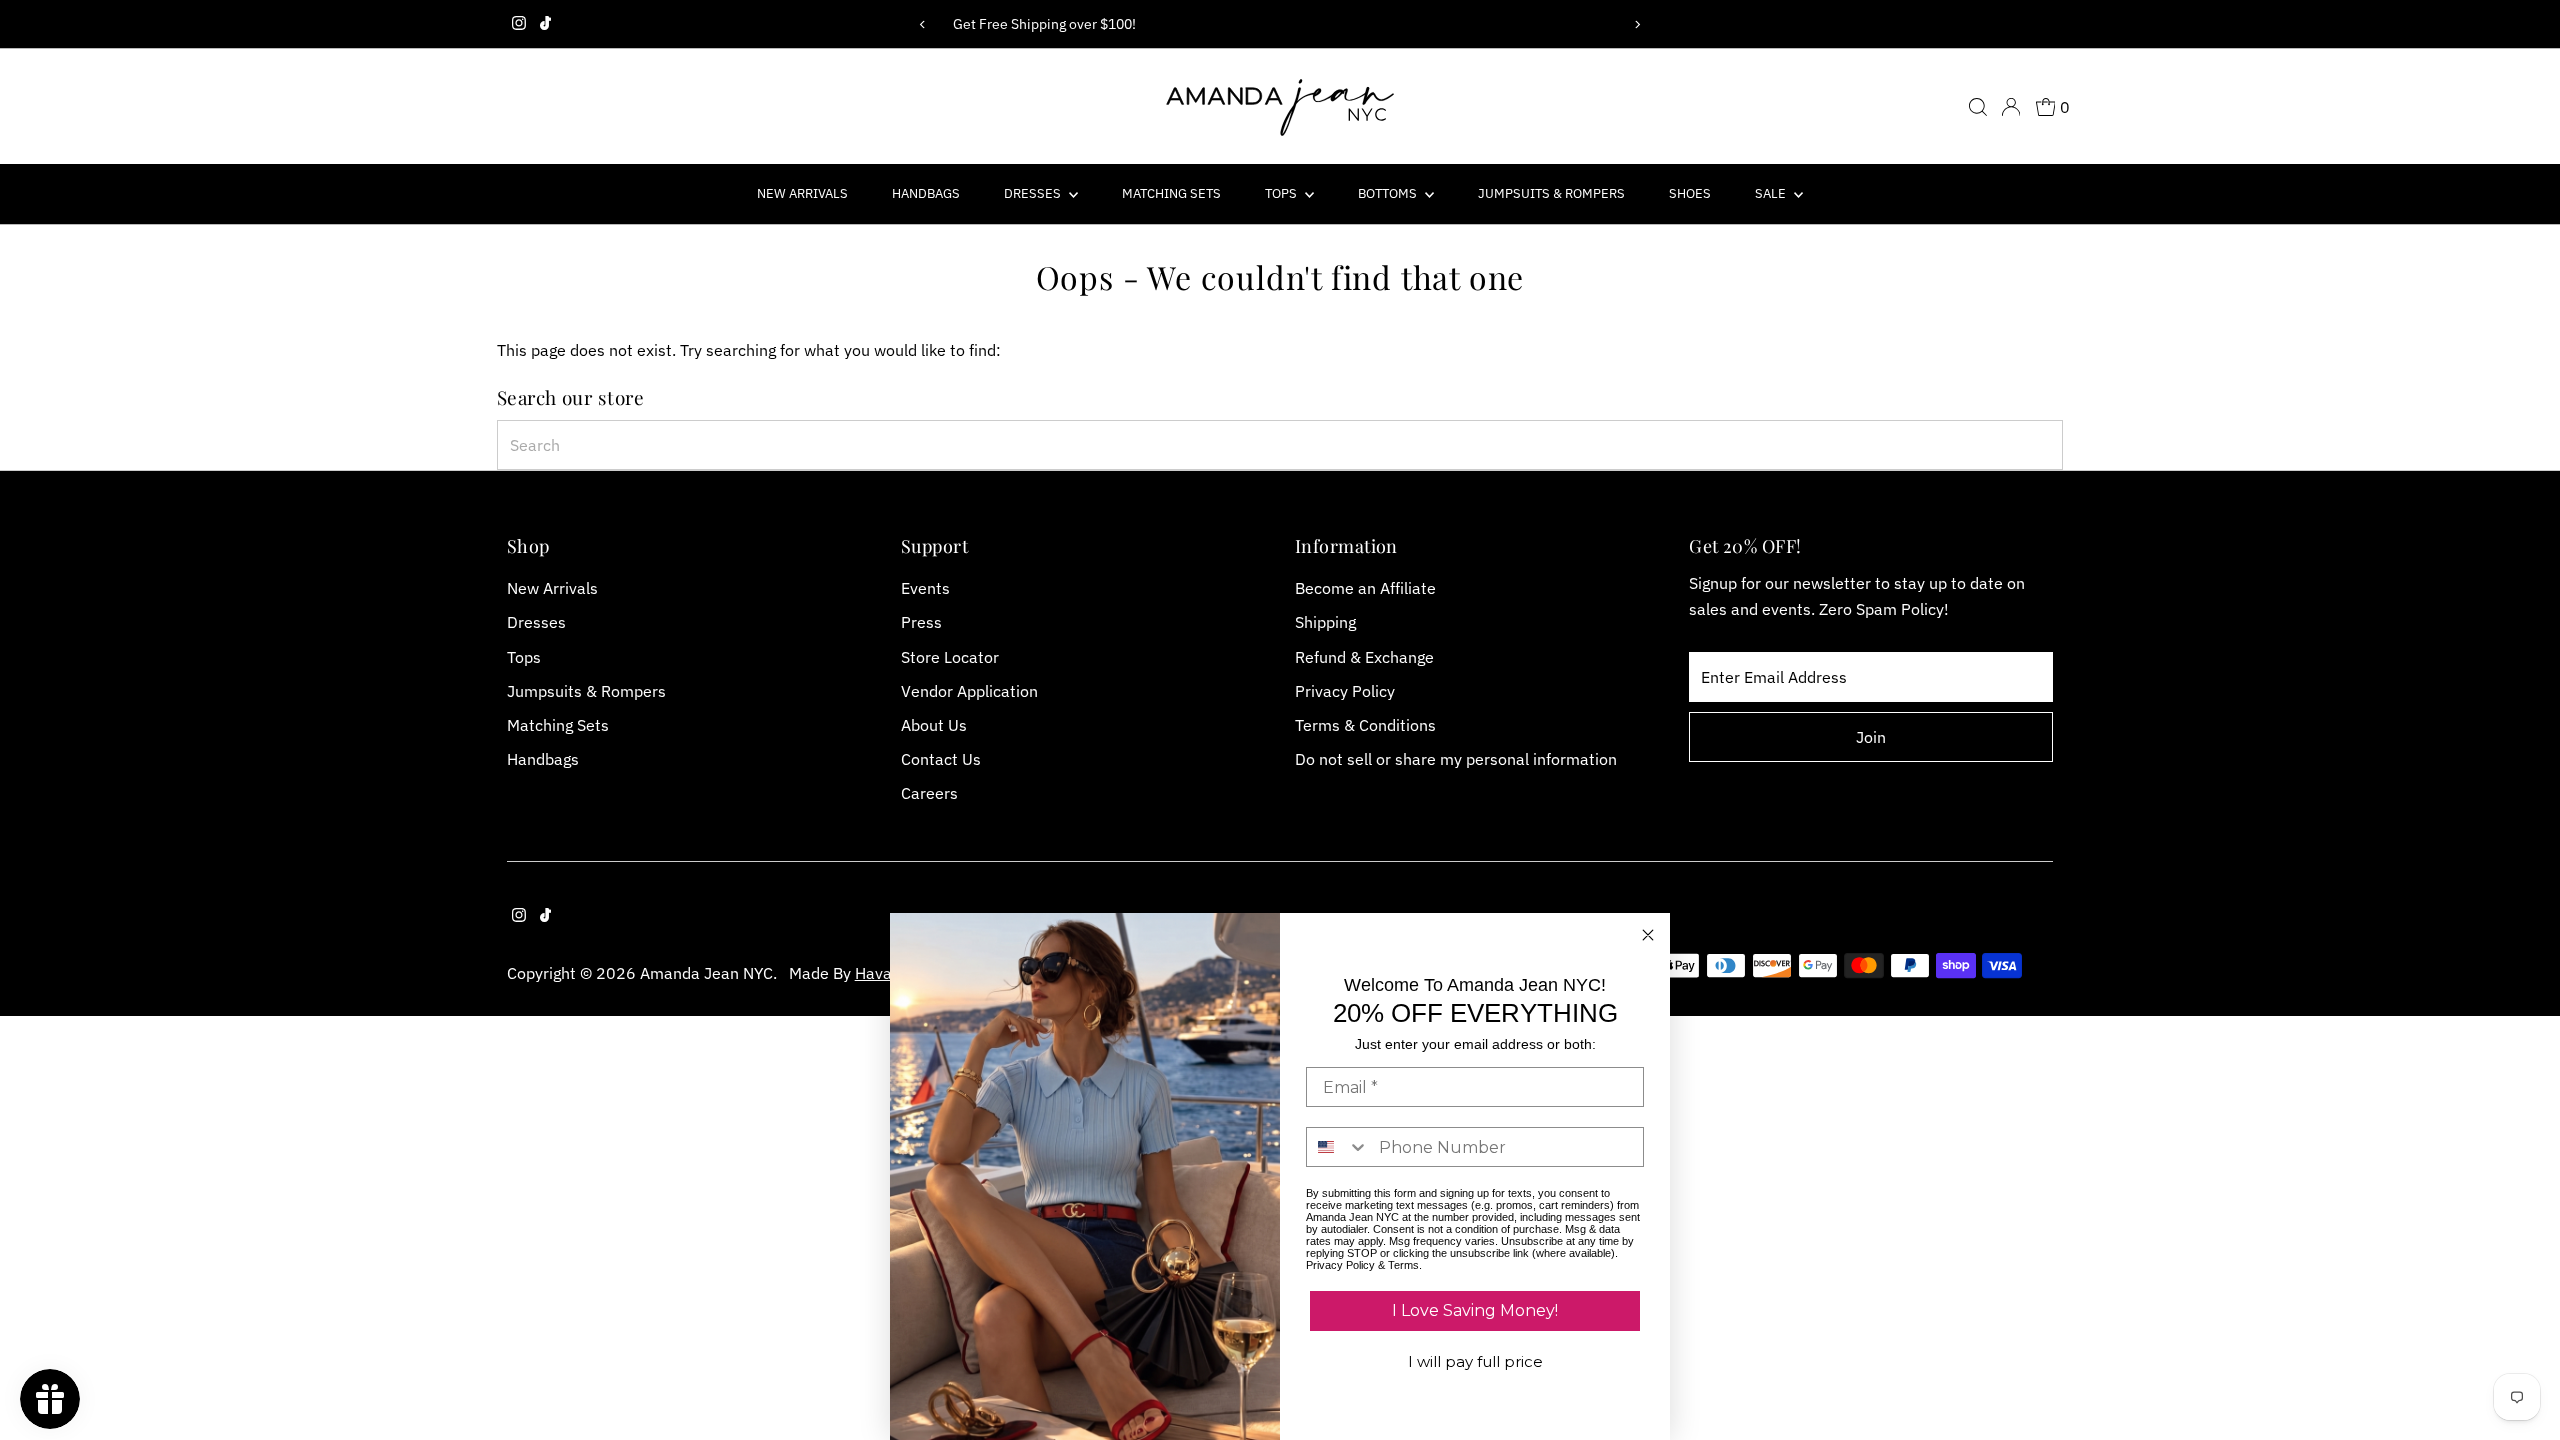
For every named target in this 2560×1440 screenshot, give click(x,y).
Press (921, 622)
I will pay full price (1475, 1361)
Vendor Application (969, 691)
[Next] (1636, 24)
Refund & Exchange (1364, 657)
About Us (934, 725)
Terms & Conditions (1365, 725)
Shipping (1325, 622)
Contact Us (941, 759)
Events (925, 588)
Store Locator (950, 657)
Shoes (1690, 193)
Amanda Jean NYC (706, 973)
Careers (929, 793)
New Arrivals (802, 193)
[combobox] (1280, 445)
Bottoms (1389, 193)
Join (1871, 737)
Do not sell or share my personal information (1456, 759)
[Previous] (923, 24)
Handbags (926, 193)
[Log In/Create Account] (2011, 107)
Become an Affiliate (1365, 588)
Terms (1403, 1265)
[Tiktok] (545, 24)
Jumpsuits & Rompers (1551, 193)
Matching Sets (1171, 193)
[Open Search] (1978, 107)
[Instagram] (519, 24)
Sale (1772, 193)
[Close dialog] (1648, 935)
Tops (1282, 193)
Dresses (1034, 193)
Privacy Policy (1345, 691)
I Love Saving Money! (1475, 1310)
